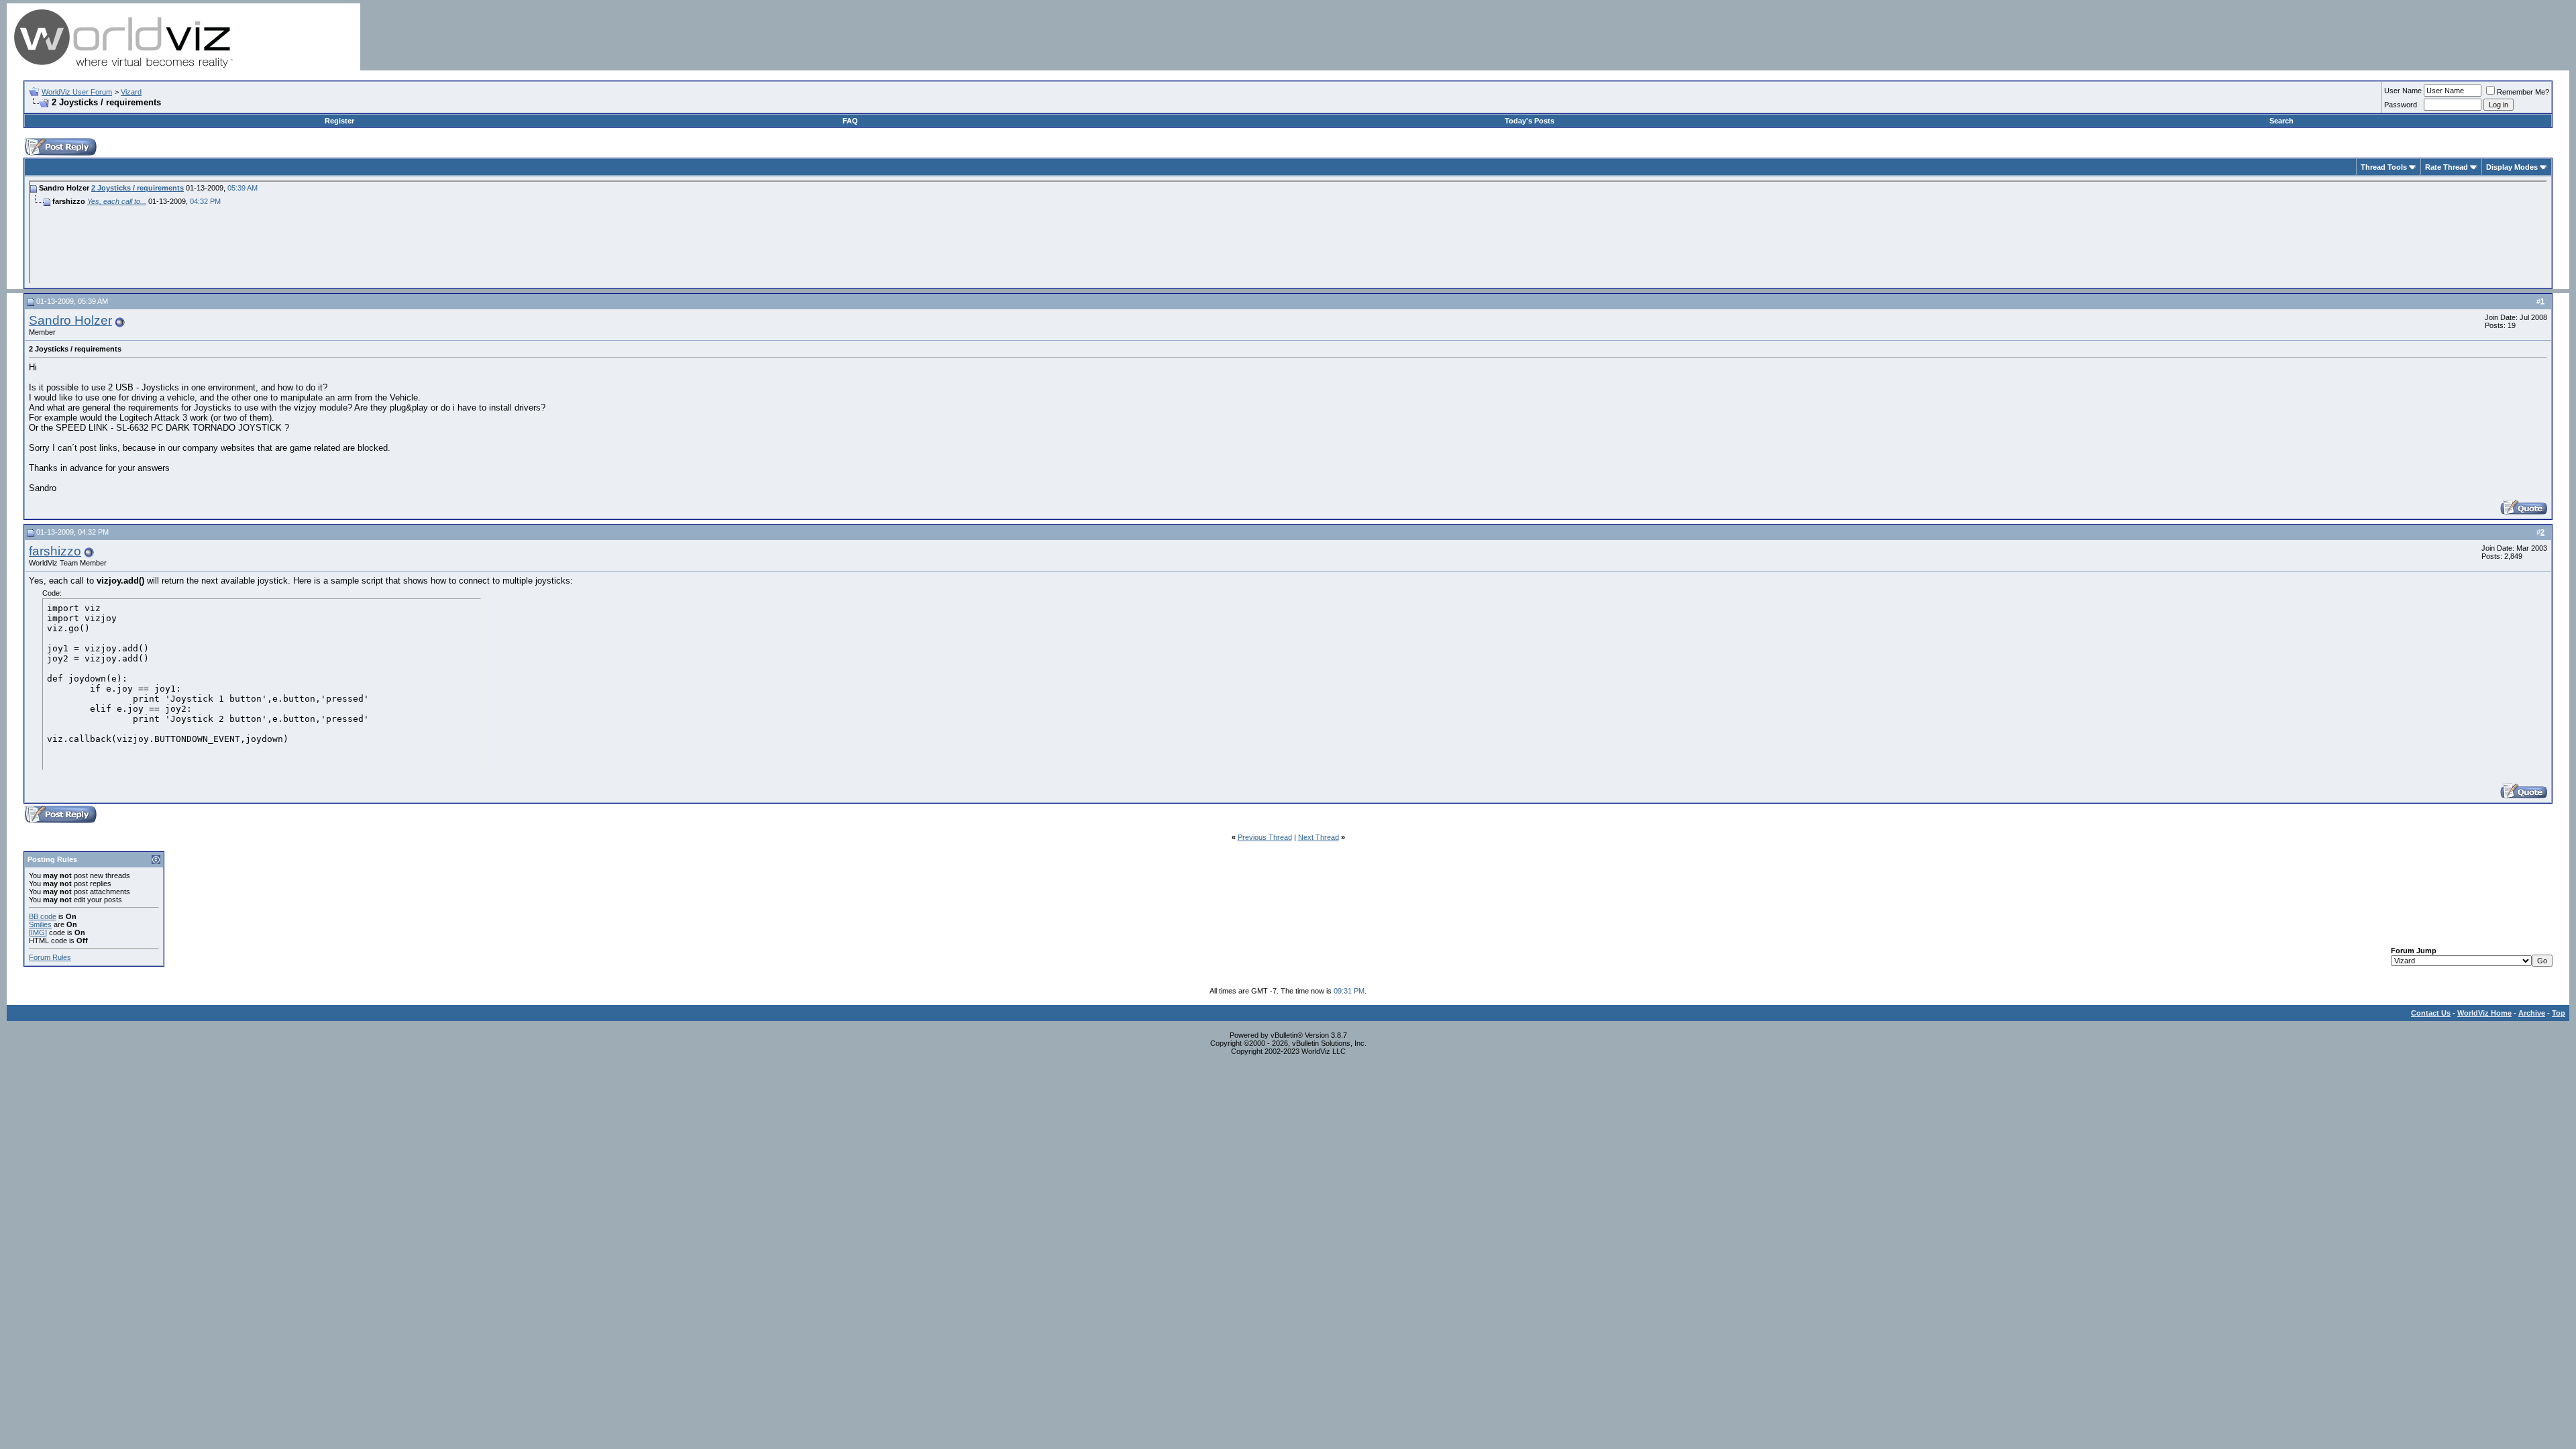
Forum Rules (50, 957)
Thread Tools (2384, 167)
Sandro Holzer (70, 320)
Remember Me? (2523, 92)
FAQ (850, 121)
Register (339, 121)
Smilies (40, 924)
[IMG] (38, 932)
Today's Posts (1529, 121)
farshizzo (55, 551)
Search (2282, 121)
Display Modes (2512, 167)
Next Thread (1319, 837)
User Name (2403, 91)
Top (2559, 1013)
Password (2401, 105)
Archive (2532, 1013)
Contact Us (2431, 1013)
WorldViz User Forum (77, 92)
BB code (43, 916)
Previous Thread (1265, 837)
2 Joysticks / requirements (138, 188)
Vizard (131, 92)
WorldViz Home (2484, 1013)
